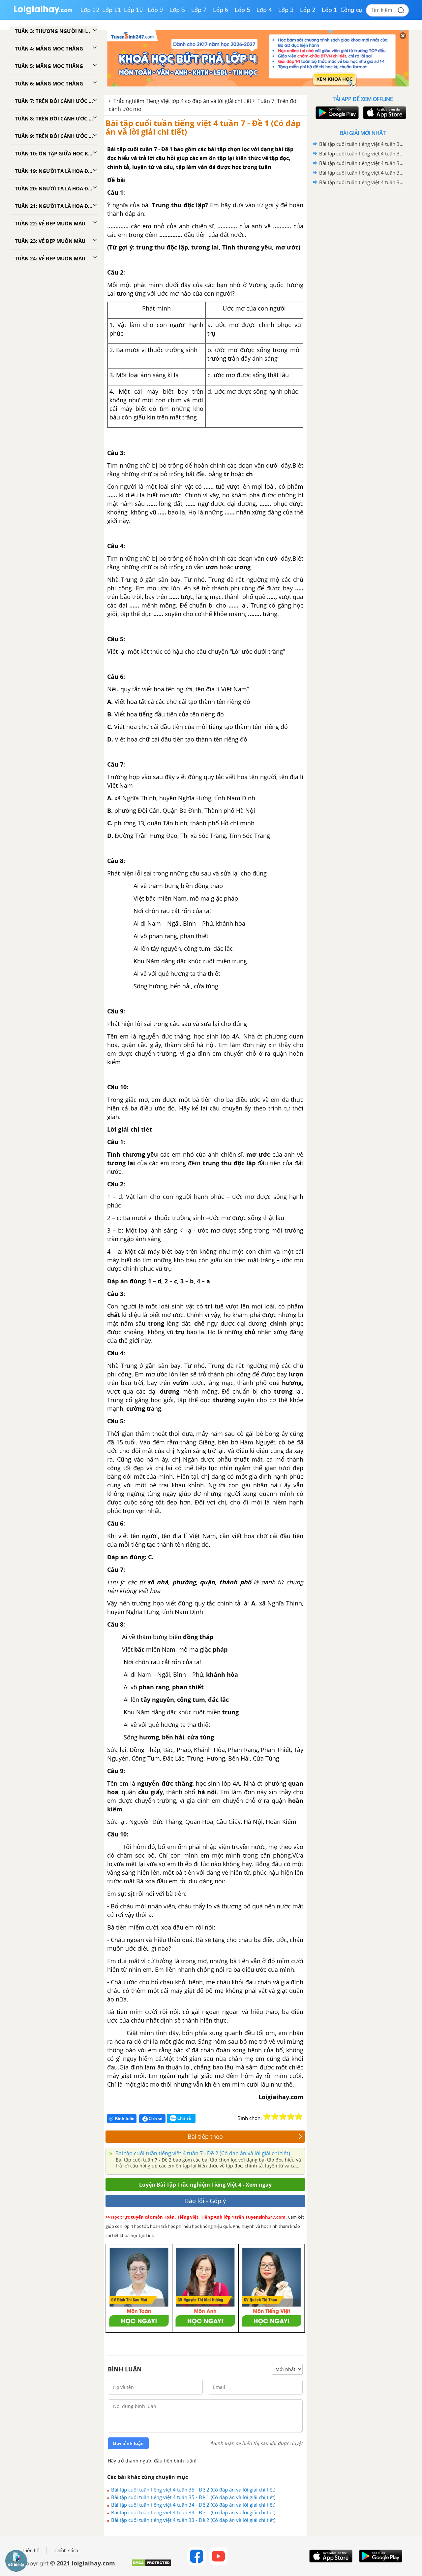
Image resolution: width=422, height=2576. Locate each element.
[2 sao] (275, 2117)
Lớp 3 (286, 10)
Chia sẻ (155, 2118)
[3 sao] (283, 2117)
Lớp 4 (264, 10)
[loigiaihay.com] (43, 13)
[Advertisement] (363, 292)
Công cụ (351, 10)
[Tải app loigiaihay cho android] (336, 113)
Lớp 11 (112, 10)
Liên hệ (31, 2551)
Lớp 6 (221, 10)
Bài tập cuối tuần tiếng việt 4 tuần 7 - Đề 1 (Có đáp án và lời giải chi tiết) (203, 127)
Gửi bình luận (128, 2443)
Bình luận (125, 2119)
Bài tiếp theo (205, 2136)
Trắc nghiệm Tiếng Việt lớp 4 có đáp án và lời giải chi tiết (182, 101)
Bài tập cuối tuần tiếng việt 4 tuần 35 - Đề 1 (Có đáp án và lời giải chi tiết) (193, 2497)
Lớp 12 (90, 10)
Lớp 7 (199, 10)
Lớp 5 (242, 10)
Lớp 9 (155, 10)
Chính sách (66, 2551)
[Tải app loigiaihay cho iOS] (384, 113)
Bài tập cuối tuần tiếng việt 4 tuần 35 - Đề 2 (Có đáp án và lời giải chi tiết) (193, 2490)
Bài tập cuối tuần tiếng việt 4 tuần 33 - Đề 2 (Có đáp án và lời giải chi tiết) (193, 2520)
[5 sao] (299, 2117)
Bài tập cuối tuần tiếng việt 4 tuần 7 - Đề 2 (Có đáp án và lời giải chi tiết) (202, 2153)
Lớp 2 (308, 10)
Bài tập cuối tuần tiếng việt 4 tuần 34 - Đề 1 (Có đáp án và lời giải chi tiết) (193, 2512)
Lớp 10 (134, 10)
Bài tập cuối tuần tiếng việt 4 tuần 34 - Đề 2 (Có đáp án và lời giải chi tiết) (193, 2505)
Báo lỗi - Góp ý (205, 2201)
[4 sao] (291, 2117)
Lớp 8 (177, 10)
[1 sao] (267, 2117)
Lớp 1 (330, 10)
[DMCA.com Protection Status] (151, 2565)
